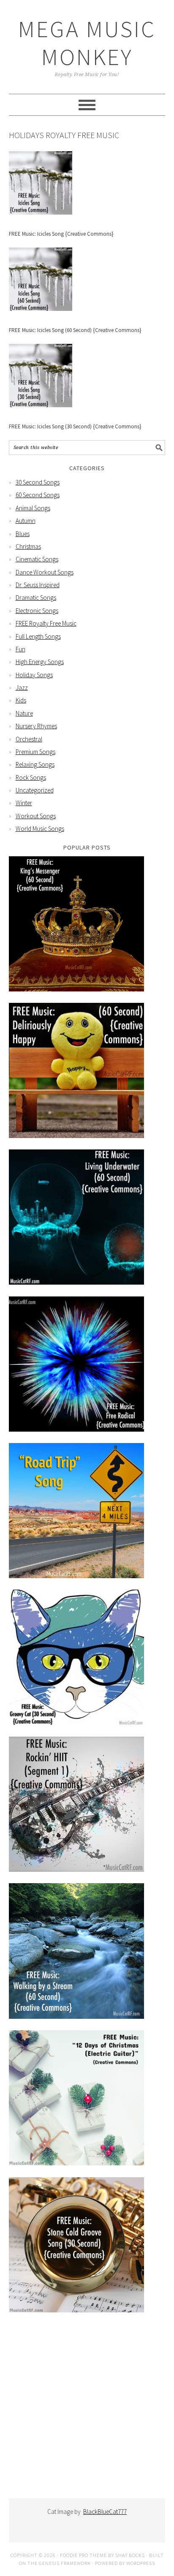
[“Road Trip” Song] (76, 1576)
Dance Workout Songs (45, 572)
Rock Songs (31, 777)
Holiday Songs (34, 675)
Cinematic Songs (37, 559)
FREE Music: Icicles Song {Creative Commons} (61, 234)
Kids (21, 700)
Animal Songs (33, 508)
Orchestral (29, 739)
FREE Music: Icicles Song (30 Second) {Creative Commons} (75, 426)
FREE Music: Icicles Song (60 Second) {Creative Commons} (75, 330)
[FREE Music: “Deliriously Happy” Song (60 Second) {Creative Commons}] (76, 1136)
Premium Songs (35, 752)
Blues (23, 534)
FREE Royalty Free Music (46, 623)
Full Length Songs (38, 636)
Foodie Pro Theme (83, 2555)
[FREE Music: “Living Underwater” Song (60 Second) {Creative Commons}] (76, 1282)
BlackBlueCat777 (105, 2512)
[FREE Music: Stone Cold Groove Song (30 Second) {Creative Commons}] (76, 2310)
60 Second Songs (38, 495)
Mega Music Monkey (87, 43)
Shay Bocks (130, 2555)
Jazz (22, 688)
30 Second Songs (38, 482)
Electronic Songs (37, 611)
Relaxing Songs (35, 764)
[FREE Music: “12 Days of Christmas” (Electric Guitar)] (76, 2163)
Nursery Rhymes (36, 726)
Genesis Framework (65, 2563)
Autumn (26, 521)
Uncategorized (35, 790)
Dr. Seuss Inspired (38, 585)
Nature (24, 713)
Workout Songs (36, 816)
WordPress (141, 2563)
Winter (24, 803)
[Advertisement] (87, 2412)
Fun (20, 649)
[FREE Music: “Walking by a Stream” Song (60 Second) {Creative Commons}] (76, 2016)
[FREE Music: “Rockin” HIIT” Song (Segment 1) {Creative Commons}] (76, 1869)
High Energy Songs (40, 662)
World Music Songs (40, 829)
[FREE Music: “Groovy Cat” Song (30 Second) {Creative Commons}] (76, 1722)
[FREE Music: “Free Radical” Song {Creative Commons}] (76, 1429)
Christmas (28, 546)
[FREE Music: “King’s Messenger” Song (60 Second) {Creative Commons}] (76, 989)
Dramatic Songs (36, 598)
